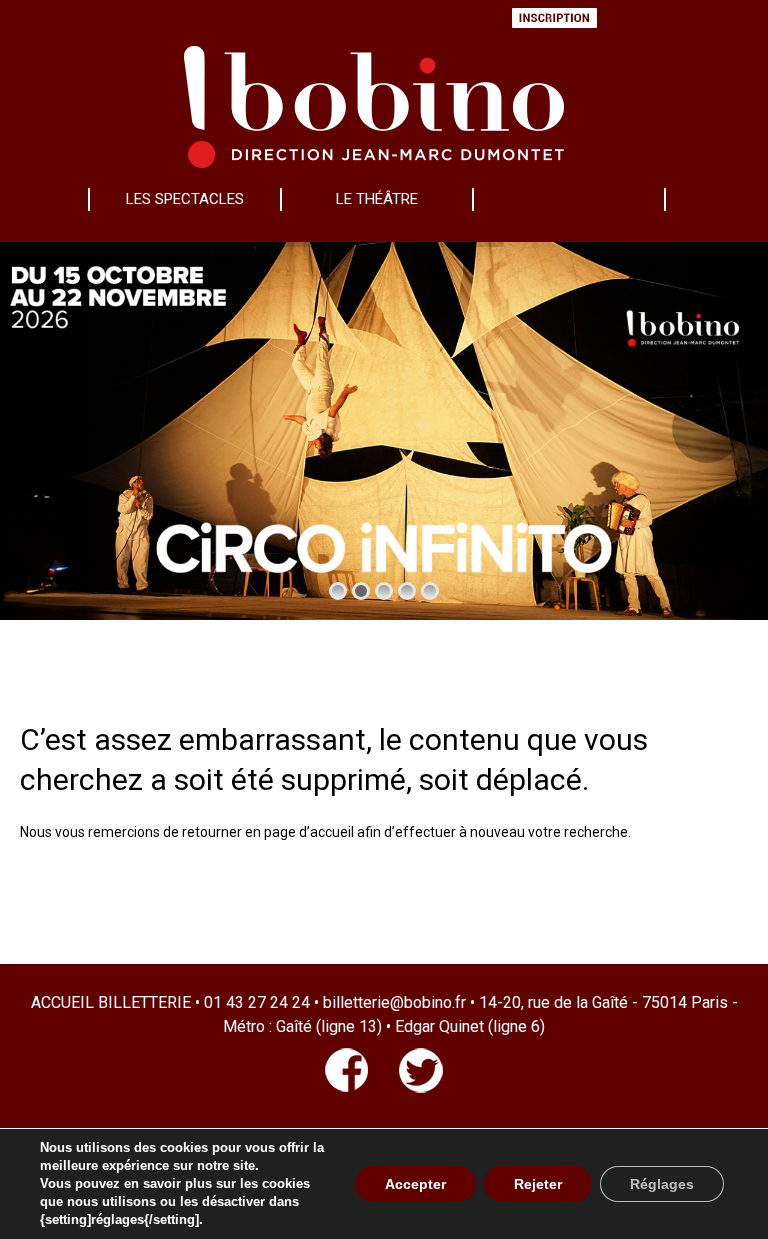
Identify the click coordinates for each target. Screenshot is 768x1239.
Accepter (415, 1184)
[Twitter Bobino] (406, 1087)
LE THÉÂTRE (377, 199)
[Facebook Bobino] (347, 1087)
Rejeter (538, 1184)
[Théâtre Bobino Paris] (374, 101)
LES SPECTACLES (185, 199)
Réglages (662, 1184)
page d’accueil (309, 832)
